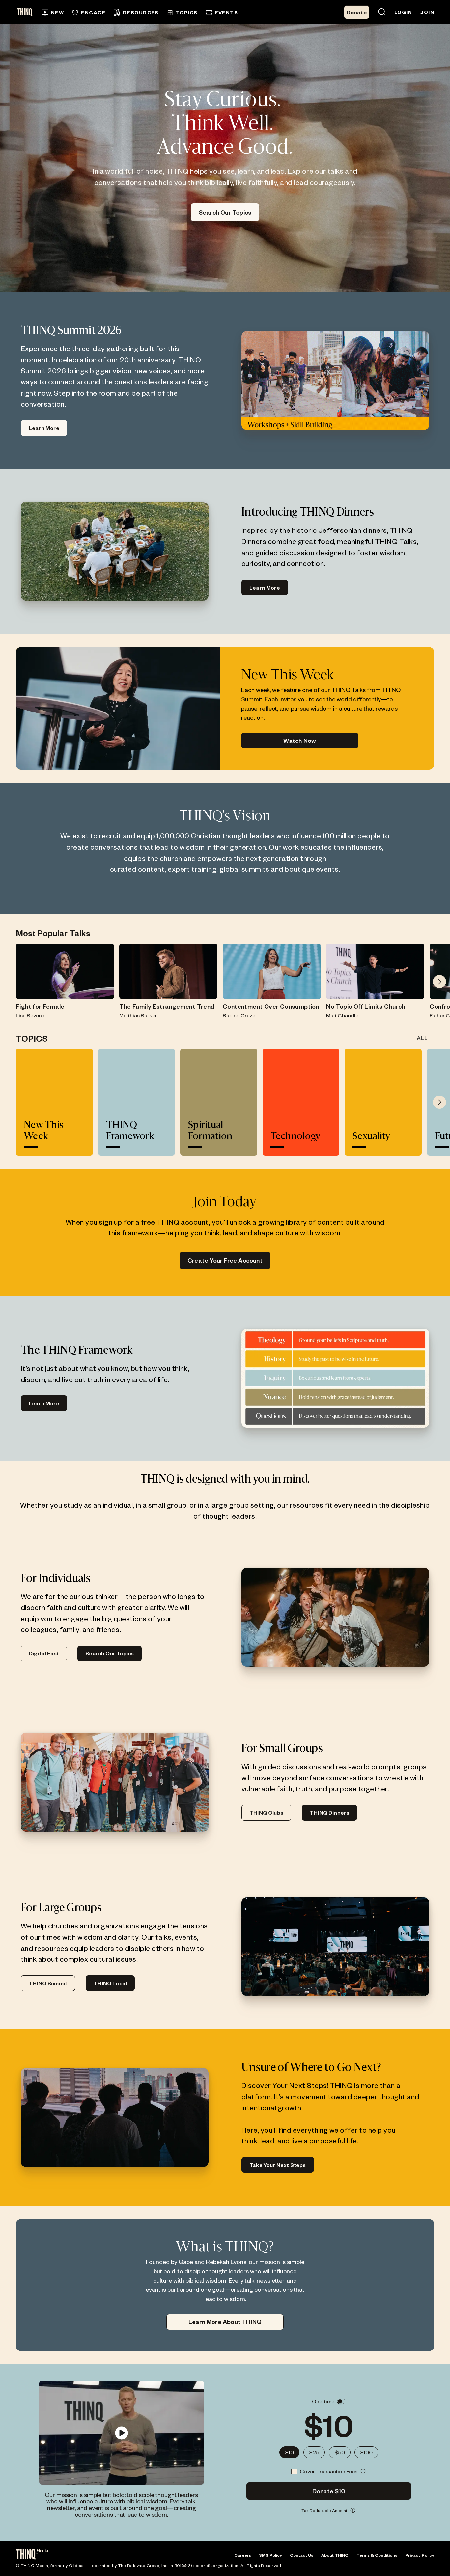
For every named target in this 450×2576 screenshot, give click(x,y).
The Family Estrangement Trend (167, 1006)
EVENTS (226, 12)
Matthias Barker (138, 1015)
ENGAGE (93, 12)
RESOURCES (141, 12)
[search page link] (382, 12)
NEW (57, 12)
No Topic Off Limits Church (366, 1006)
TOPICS (187, 12)
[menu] (160, 12)
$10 (289, 2452)
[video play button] (121, 2433)
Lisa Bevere (30, 1015)
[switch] (341, 2401)
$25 (314, 2452)
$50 (340, 2452)
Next (439, 982)
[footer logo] (32, 2555)
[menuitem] (53, 13)
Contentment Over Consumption (271, 1006)
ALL (422, 1038)
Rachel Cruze (239, 1015)
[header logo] (27, 12)
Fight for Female (40, 1006)
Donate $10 (329, 2491)
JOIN (427, 12)
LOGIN (403, 12)
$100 (366, 2452)
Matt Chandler (343, 1015)
